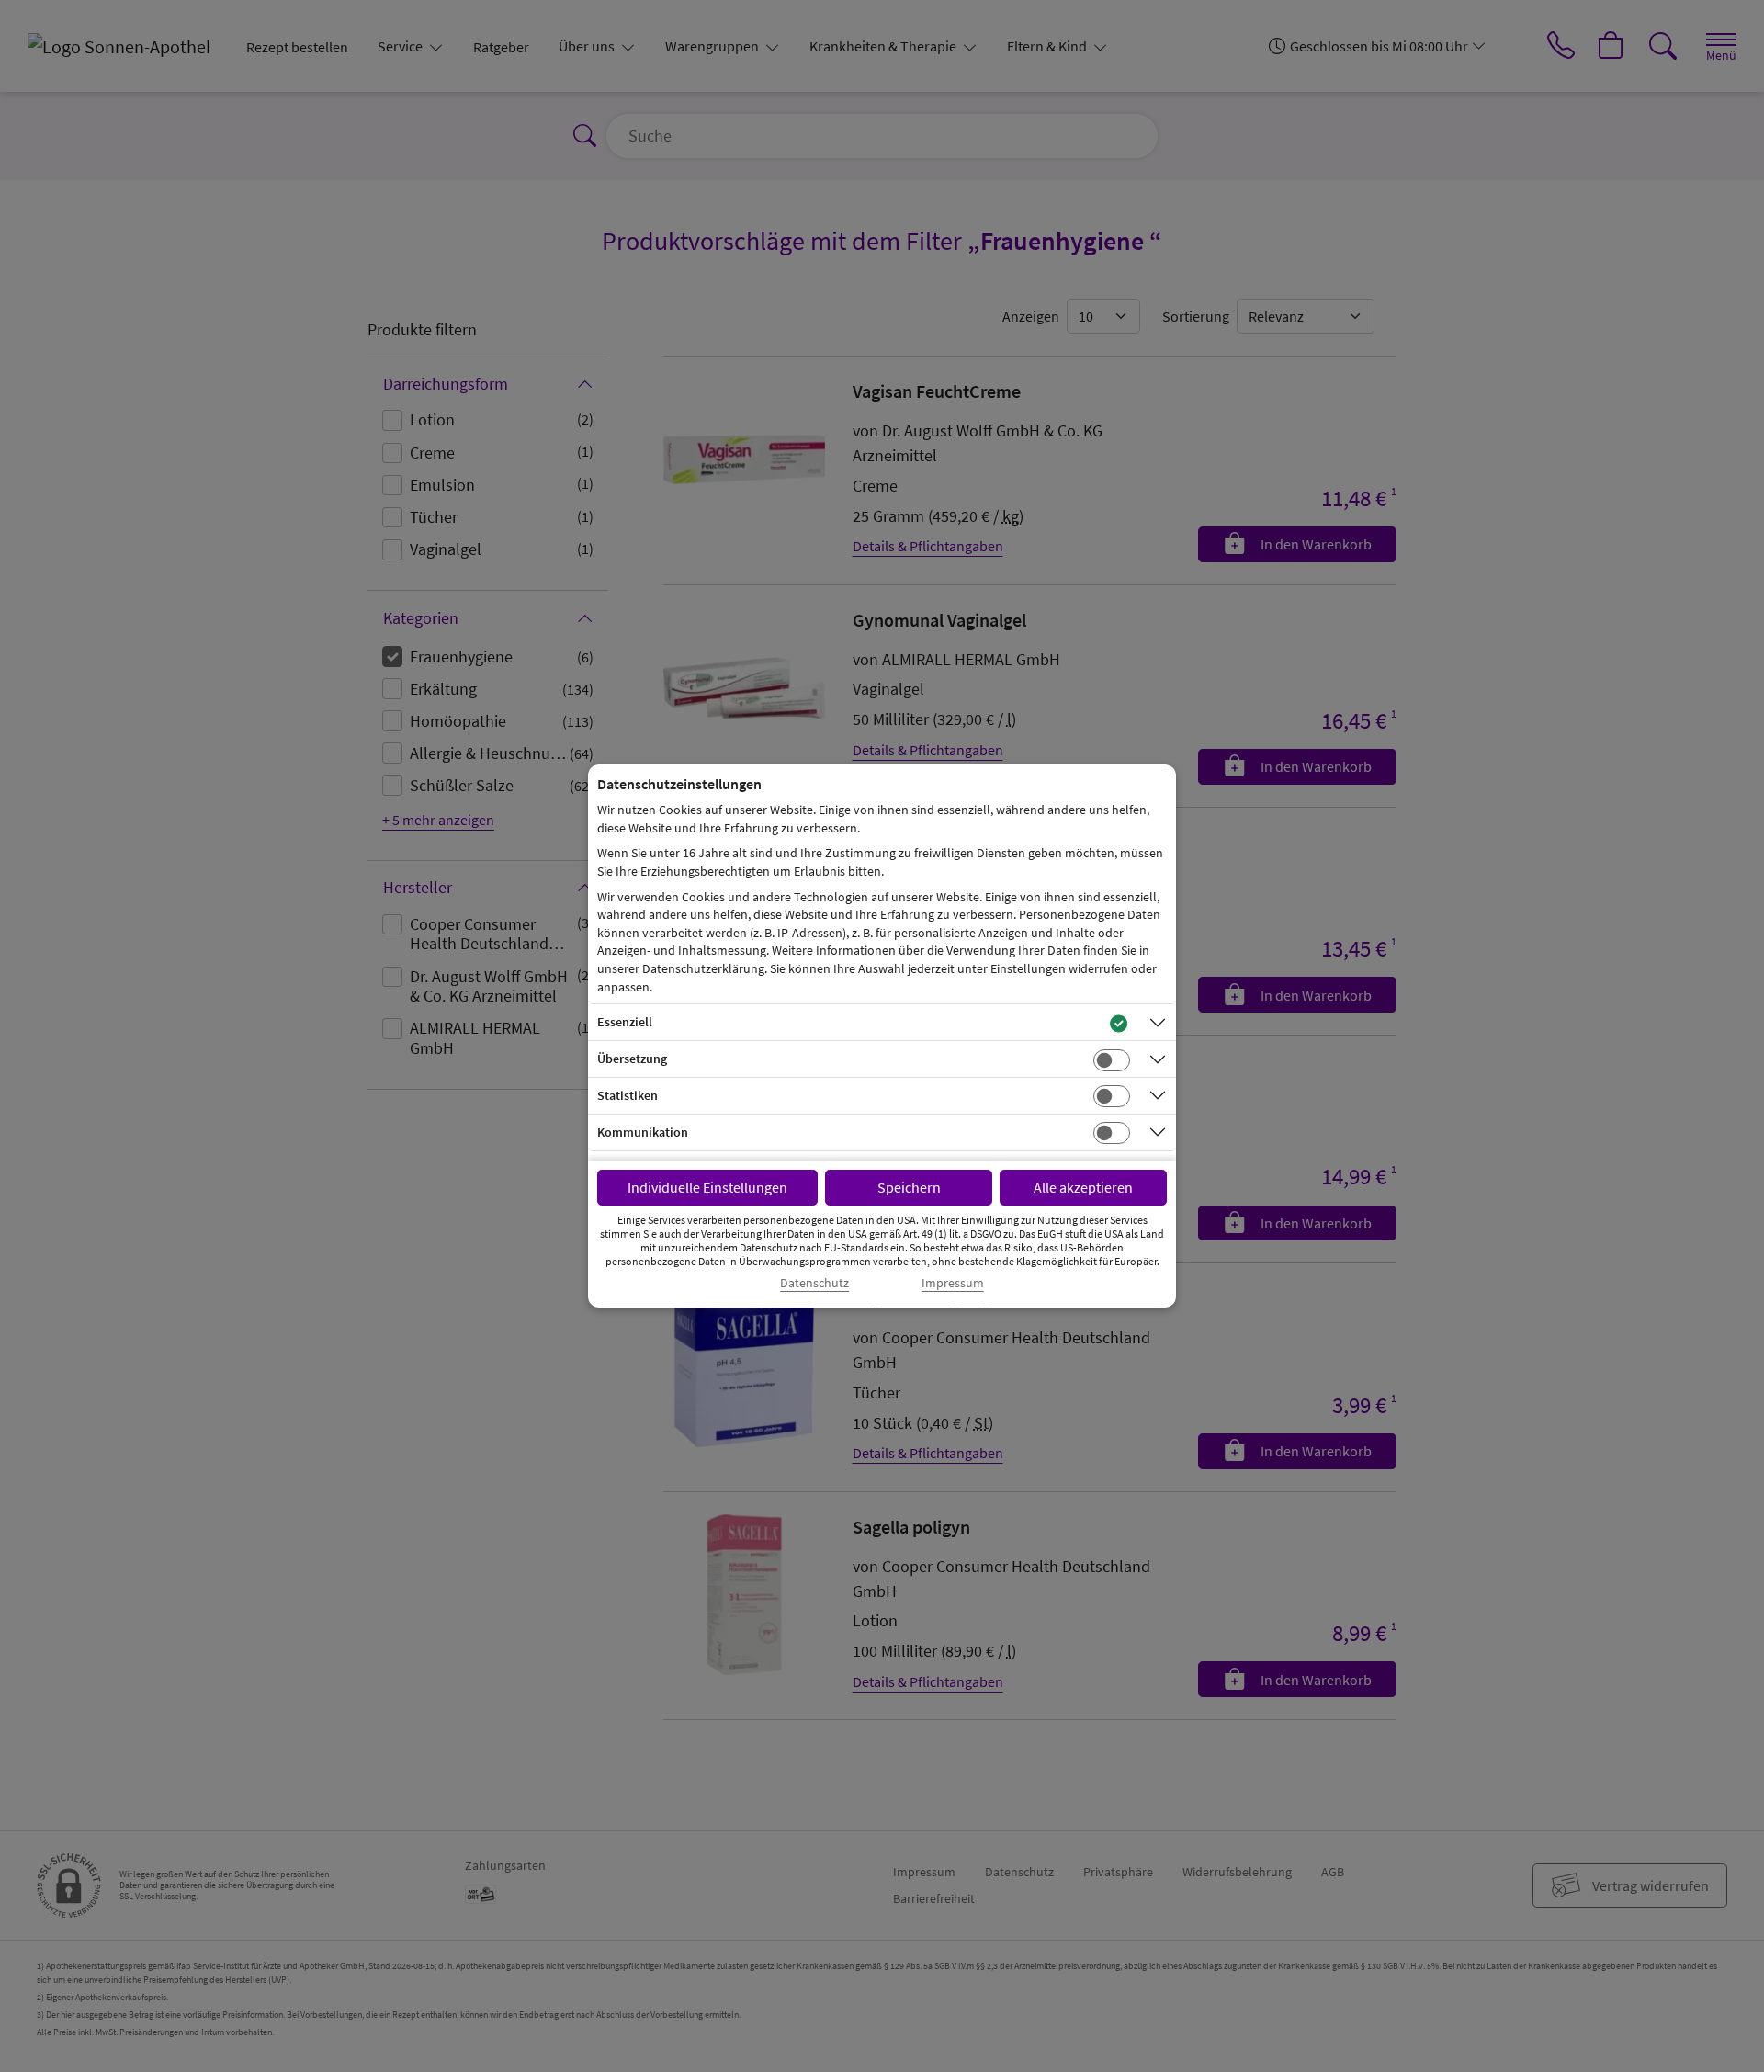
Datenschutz (814, 1283)
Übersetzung (632, 1059)
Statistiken (628, 1095)
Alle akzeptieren (1083, 1187)
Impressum (953, 1283)
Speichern (909, 1187)
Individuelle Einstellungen (707, 1187)
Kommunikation (643, 1132)
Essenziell (625, 1022)
